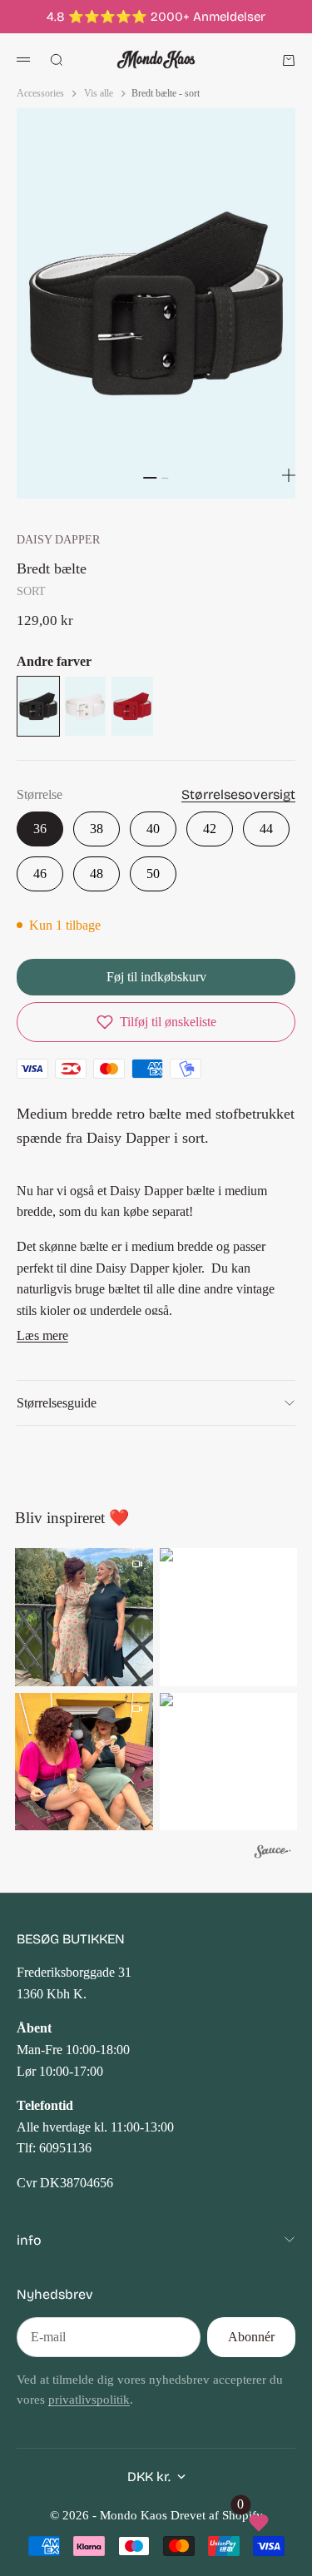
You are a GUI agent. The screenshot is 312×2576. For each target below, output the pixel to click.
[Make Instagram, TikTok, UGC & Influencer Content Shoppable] (273, 1853)
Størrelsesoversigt (238, 794)
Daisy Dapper (58, 539)
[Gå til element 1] (151, 478)
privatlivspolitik (89, 2400)
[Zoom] (289, 475)
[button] (156, 1022)
